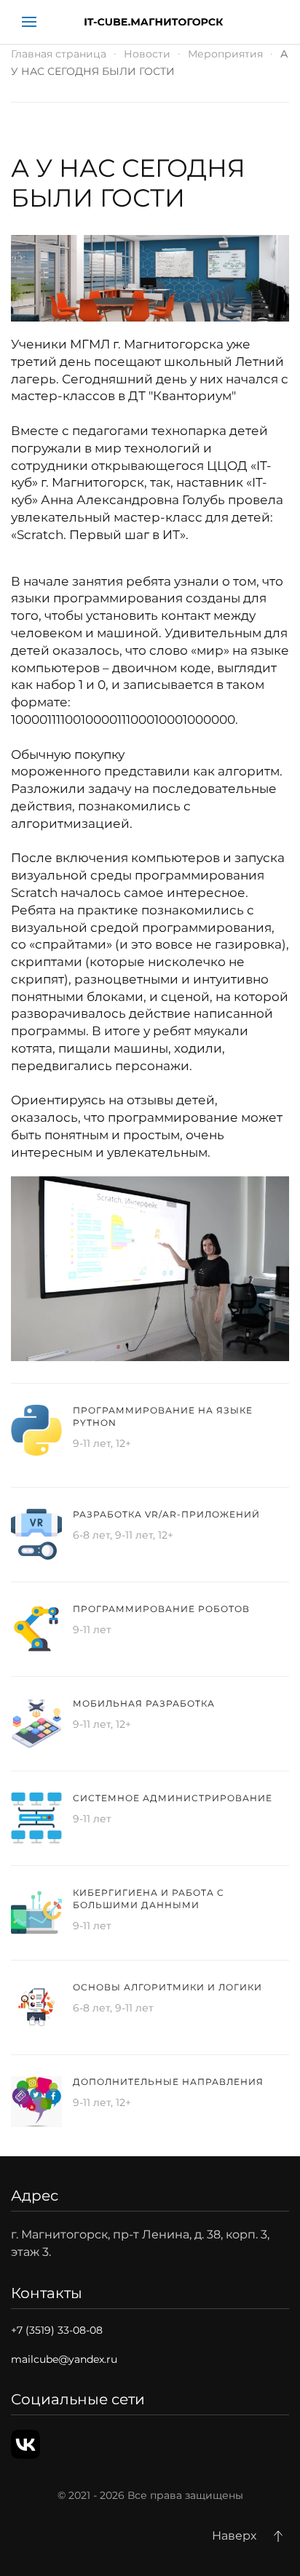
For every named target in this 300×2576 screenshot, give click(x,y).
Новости (147, 54)
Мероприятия (225, 54)
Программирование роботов (161, 1609)
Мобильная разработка (144, 1703)
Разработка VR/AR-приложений (166, 1514)
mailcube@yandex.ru (64, 2359)
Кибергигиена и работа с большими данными (149, 1899)
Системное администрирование (173, 1798)
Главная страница (59, 54)
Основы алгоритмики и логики (167, 1987)
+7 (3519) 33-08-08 (57, 2330)
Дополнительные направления (168, 2082)
